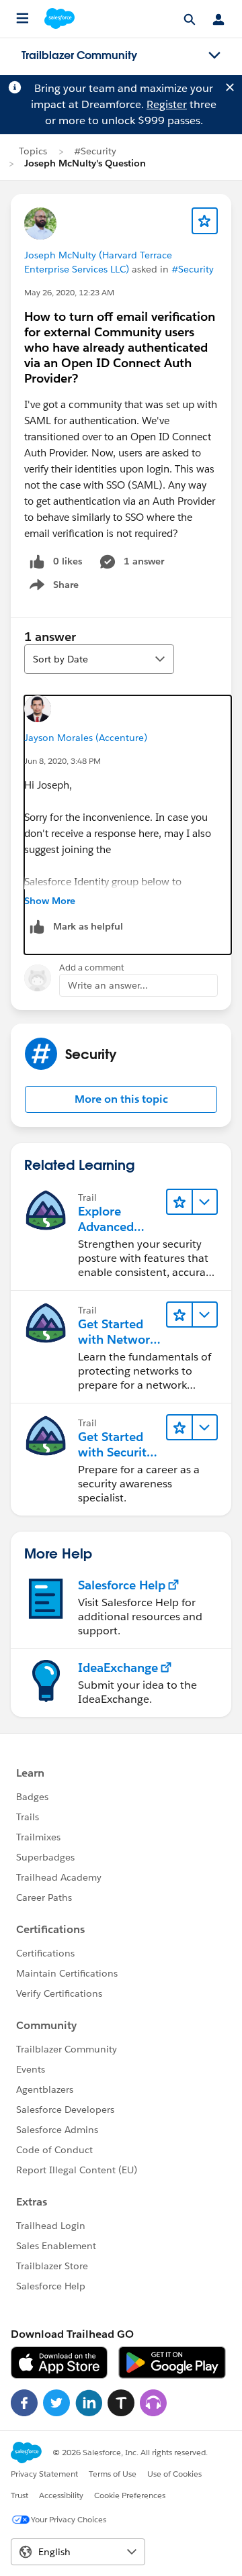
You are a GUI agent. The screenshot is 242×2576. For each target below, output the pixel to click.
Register (167, 104)
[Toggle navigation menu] (214, 56)
